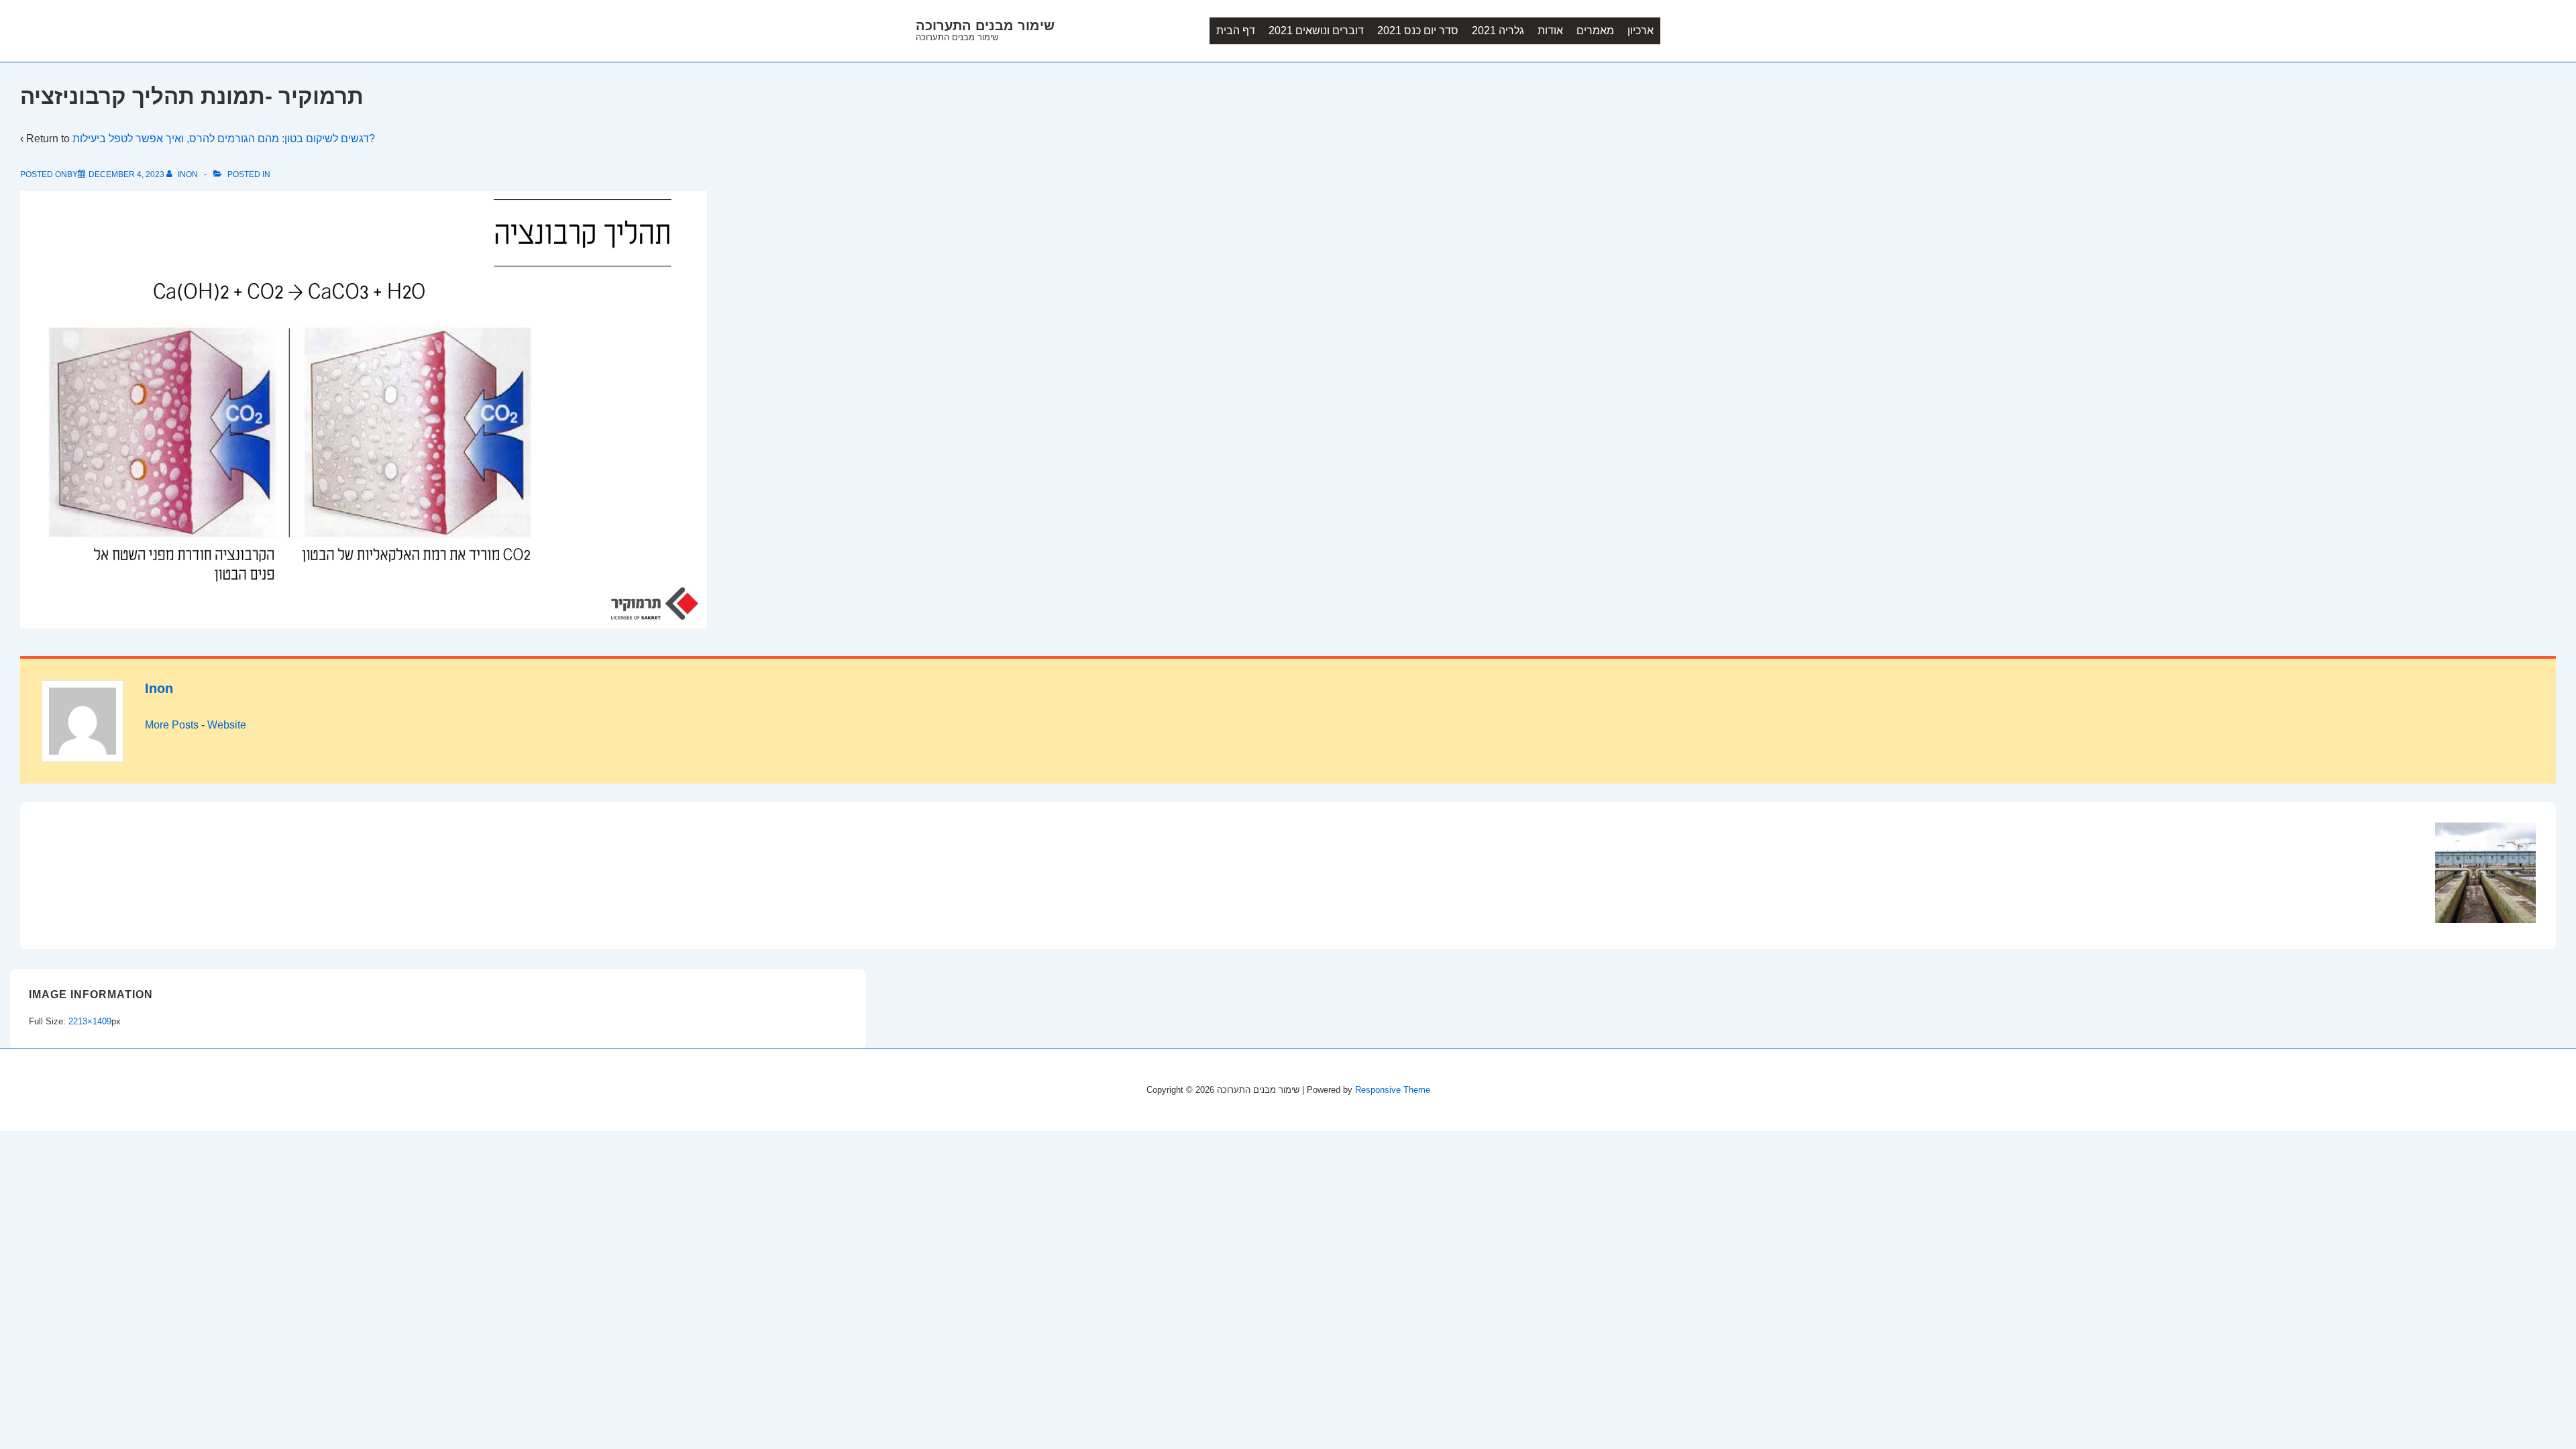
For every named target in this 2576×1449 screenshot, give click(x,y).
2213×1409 (90, 1021)
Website (227, 725)
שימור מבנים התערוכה (985, 25)
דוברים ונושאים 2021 (1316, 31)
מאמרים (1595, 31)
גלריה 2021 (1498, 31)
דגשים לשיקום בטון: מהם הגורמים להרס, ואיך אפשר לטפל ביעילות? (224, 139)
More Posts (172, 725)
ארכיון (1641, 31)
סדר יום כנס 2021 (1418, 31)
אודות (1550, 31)
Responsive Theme (1393, 1090)
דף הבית (1236, 31)
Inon (159, 688)
